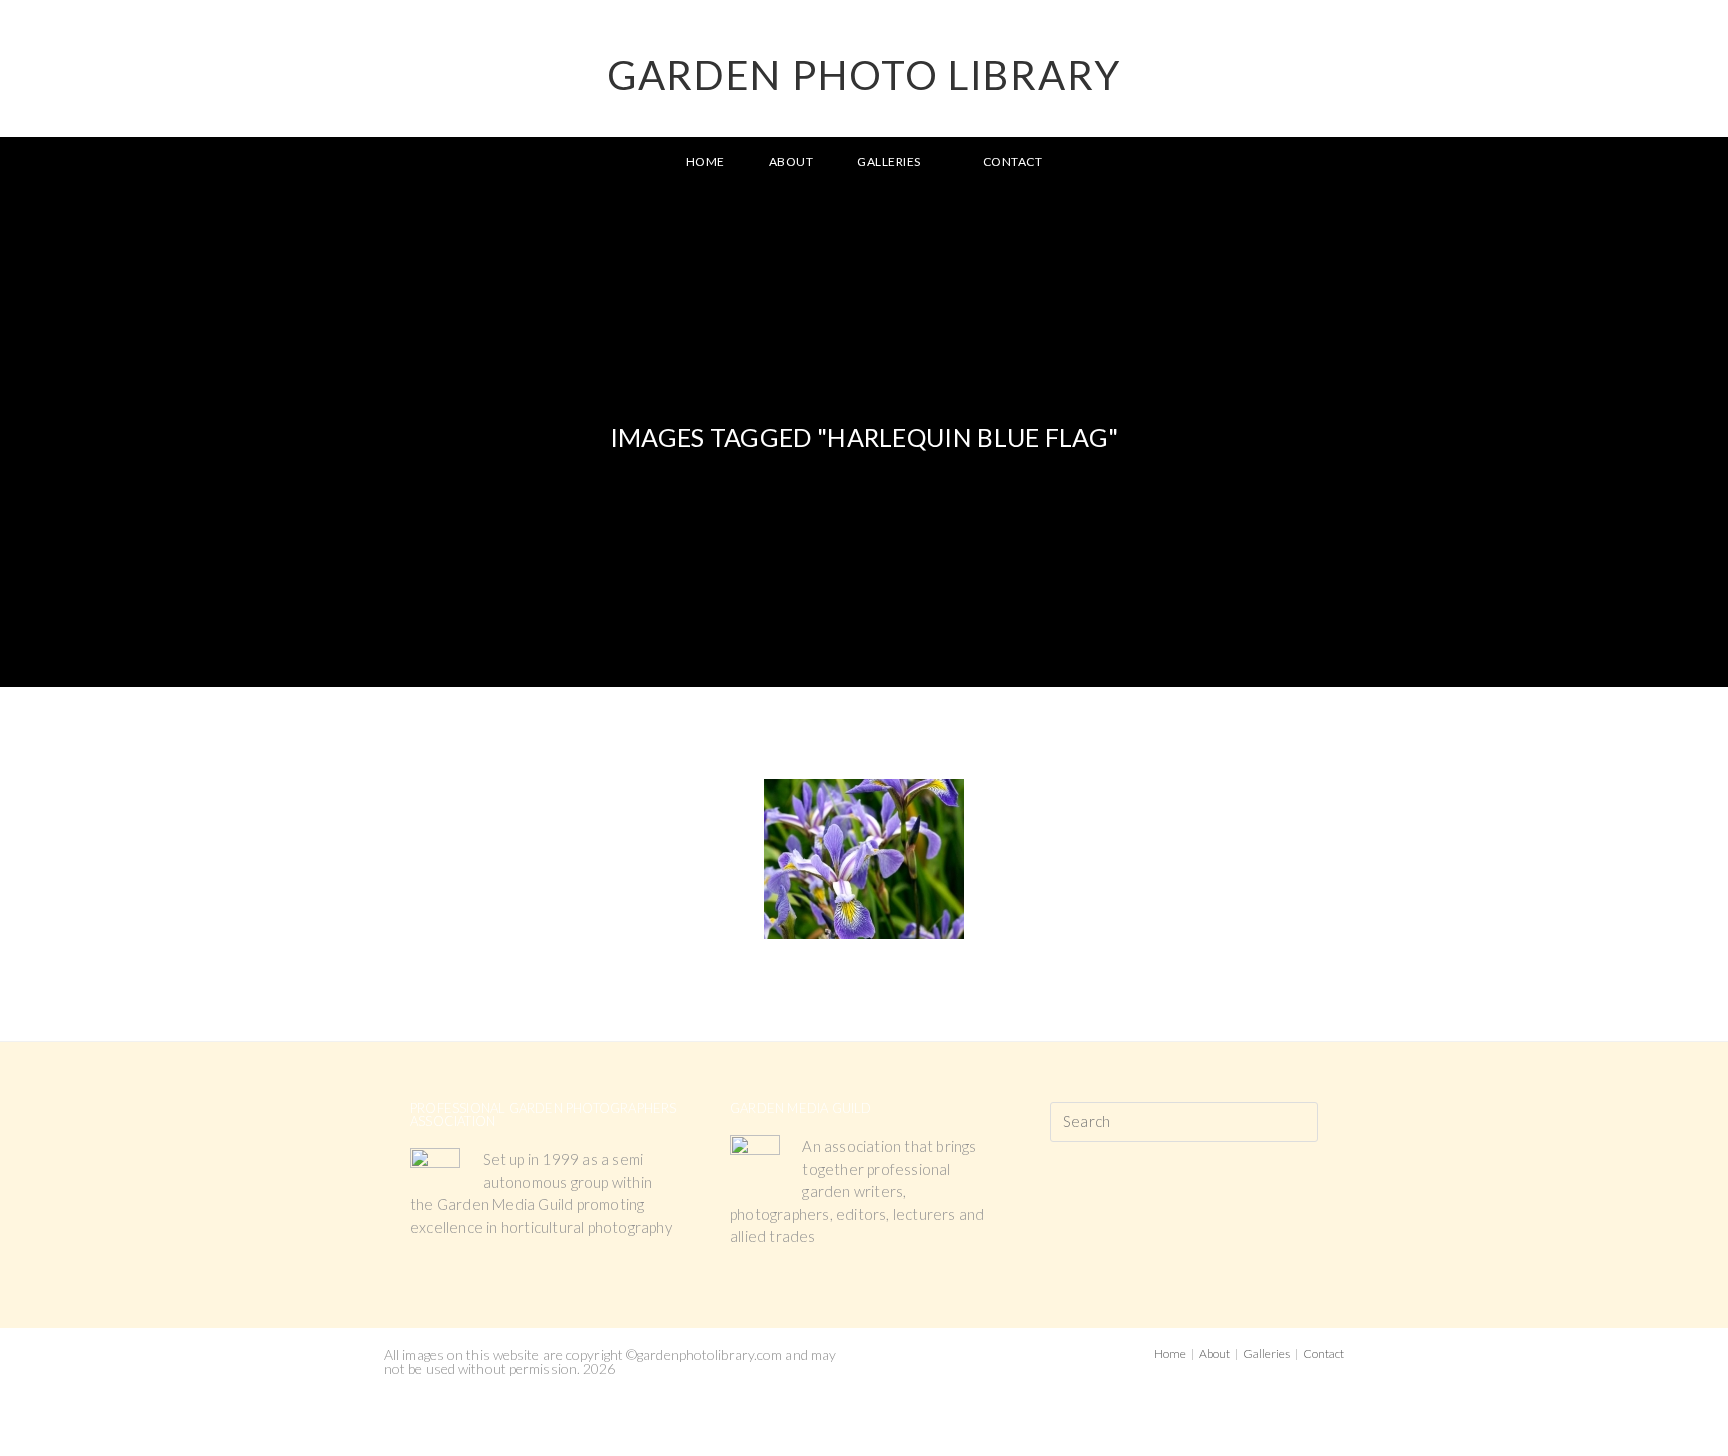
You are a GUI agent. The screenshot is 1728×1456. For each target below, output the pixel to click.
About (1214, 1353)
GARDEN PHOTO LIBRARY (864, 75)
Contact (1323, 1353)
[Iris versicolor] (864, 859)
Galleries (1266, 1353)
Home (1170, 1353)
